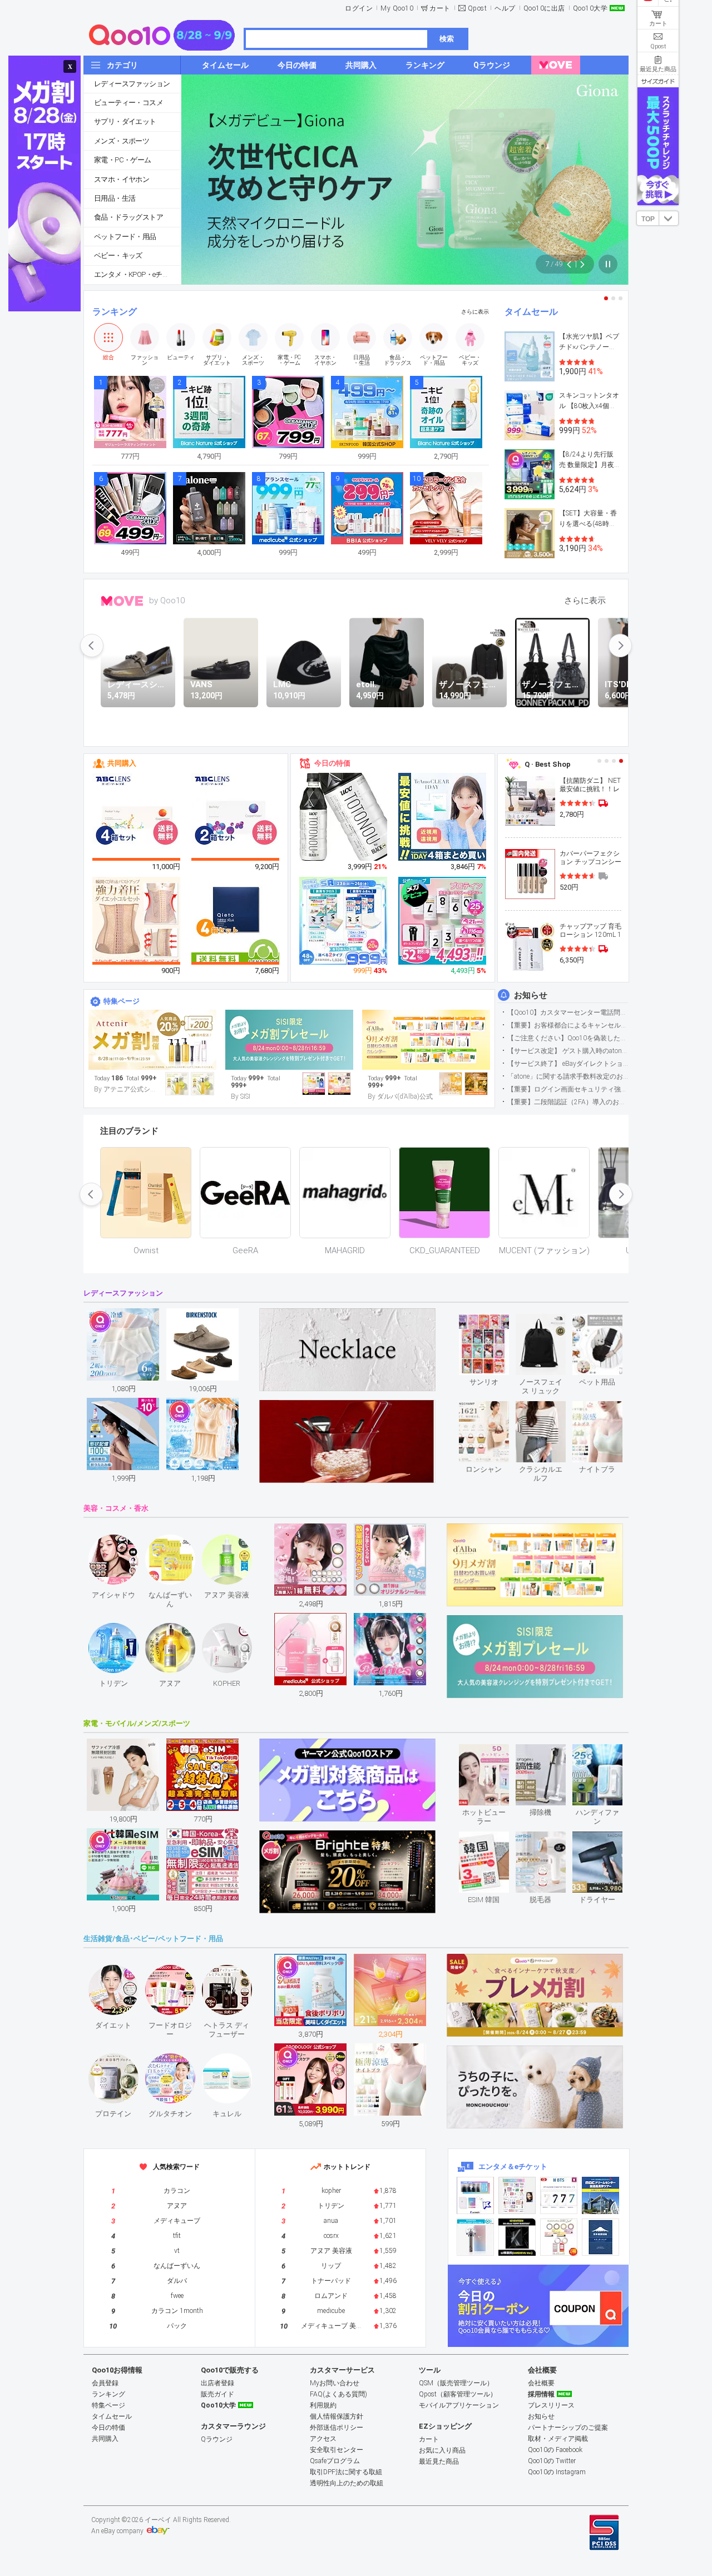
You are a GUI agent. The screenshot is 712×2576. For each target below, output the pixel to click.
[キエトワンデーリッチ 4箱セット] (236, 921)
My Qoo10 (397, 8)
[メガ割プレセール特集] (289, 1040)
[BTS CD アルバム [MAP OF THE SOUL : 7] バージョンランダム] (559, 2195)
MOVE (122, 601)
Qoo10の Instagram (557, 2472)
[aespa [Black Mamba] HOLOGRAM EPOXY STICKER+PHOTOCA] (517, 2195)
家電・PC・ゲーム (123, 160)
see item (493, 1322)
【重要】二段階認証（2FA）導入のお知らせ (568, 1102)
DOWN (669, 218)
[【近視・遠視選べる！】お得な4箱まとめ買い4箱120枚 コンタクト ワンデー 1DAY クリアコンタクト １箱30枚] (443, 817)
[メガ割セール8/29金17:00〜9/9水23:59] (152, 1040)
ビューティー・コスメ (128, 103)
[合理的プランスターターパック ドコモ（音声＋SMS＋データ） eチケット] (600, 2237)
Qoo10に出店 (544, 8)
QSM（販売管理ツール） (456, 2383)
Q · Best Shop (548, 764)
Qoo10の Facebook (555, 2450)
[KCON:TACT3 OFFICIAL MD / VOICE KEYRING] (475, 2195)
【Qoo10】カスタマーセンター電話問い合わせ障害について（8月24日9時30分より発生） (568, 1012)
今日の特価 (332, 763)
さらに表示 (475, 312)
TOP (648, 219)
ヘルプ (505, 8)
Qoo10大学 (590, 8)
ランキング (115, 312)
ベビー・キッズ (118, 255)
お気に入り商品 (442, 2450)
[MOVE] (556, 65)
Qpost (478, 8)
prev (92, 646)
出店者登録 (217, 2383)
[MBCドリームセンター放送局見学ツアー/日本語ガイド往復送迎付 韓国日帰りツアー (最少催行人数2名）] (600, 2195)
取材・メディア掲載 (558, 2439)
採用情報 (541, 2394)
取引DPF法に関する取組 (346, 2472)
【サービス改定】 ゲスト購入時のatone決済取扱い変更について (568, 1051)
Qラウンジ (217, 2439)
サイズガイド (658, 81)
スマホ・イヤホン (122, 179)
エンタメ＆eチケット (513, 2166)
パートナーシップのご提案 (568, 2428)
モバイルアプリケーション (459, 2405)
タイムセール (531, 312)
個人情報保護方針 (337, 2416)
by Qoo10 (167, 600)
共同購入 (122, 763)
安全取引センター (337, 2450)
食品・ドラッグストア (128, 217)
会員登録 (105, 2383)
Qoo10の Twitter (552, 2461)
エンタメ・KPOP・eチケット (137, 274)
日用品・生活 (115, 198)
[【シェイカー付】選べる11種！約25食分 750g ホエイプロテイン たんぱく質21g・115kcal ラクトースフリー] (443, 921)
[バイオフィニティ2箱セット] (236, 817)
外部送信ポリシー (337, 2428)
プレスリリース (551, 2405)
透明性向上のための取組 (347, 2483)
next (620, 646)
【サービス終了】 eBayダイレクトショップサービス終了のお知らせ (568, 1064)
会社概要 (541, 2383)
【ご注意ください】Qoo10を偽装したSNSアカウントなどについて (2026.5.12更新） (568, 1038)
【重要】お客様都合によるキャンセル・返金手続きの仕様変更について (568, 1025)
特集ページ (122, 1001)
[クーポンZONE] (538, 2306)
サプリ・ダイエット (125, 121)
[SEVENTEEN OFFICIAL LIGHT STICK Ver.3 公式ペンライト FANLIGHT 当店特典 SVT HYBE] (475, 2237)
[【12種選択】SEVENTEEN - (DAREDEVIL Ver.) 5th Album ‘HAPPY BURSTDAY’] (517, 2237)
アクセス (323, 2439)
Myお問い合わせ (335, 2383)
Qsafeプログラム (335, 2461)
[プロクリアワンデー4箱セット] (137, 817)
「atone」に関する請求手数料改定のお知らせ (568, 1076)
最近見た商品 (439, 2461)
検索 (447, 39)
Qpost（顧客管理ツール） (458, 2394)
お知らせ (531, 995)
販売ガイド (217, 2394)
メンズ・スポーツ (122, 141)
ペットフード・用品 (125, 237)
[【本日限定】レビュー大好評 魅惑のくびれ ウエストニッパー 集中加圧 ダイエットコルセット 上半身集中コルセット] (137, 921)
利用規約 (323, 2405)
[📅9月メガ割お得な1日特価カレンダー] (426, 1040)
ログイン (359, 8)
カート (440, 8)
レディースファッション (132, 84)
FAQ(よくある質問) (338, 2394)
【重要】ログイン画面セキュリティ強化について (568, 1089)
